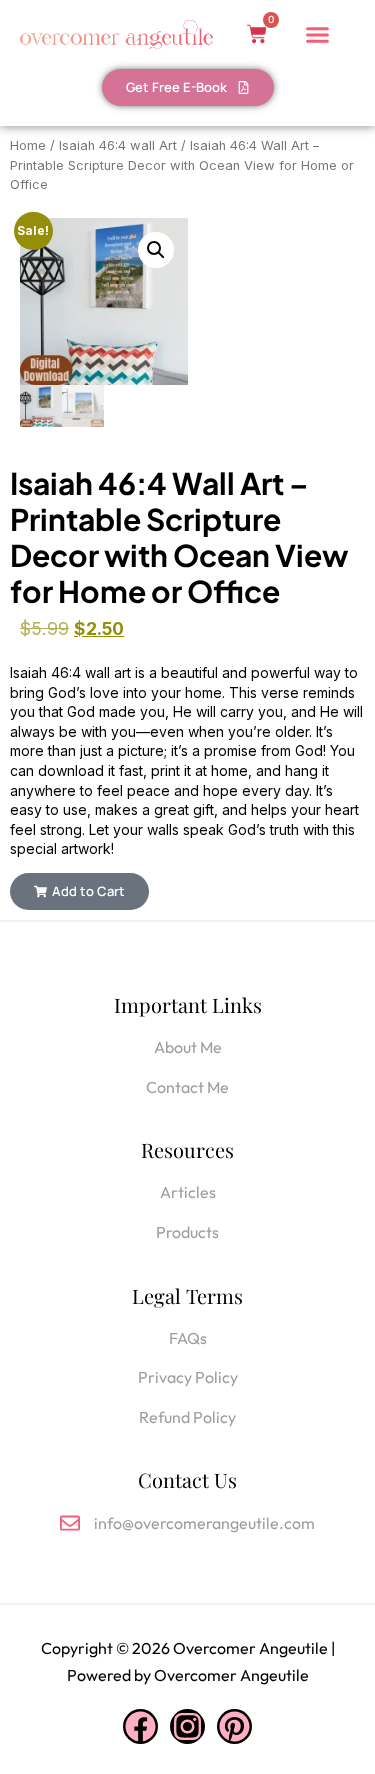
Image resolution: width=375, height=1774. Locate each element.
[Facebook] (140, 1726)
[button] (156, 250)
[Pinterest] (234, 1726)
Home (28, 145)
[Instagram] (187, 1726)
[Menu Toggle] (317, 34)
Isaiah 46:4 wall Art (118, 145)
